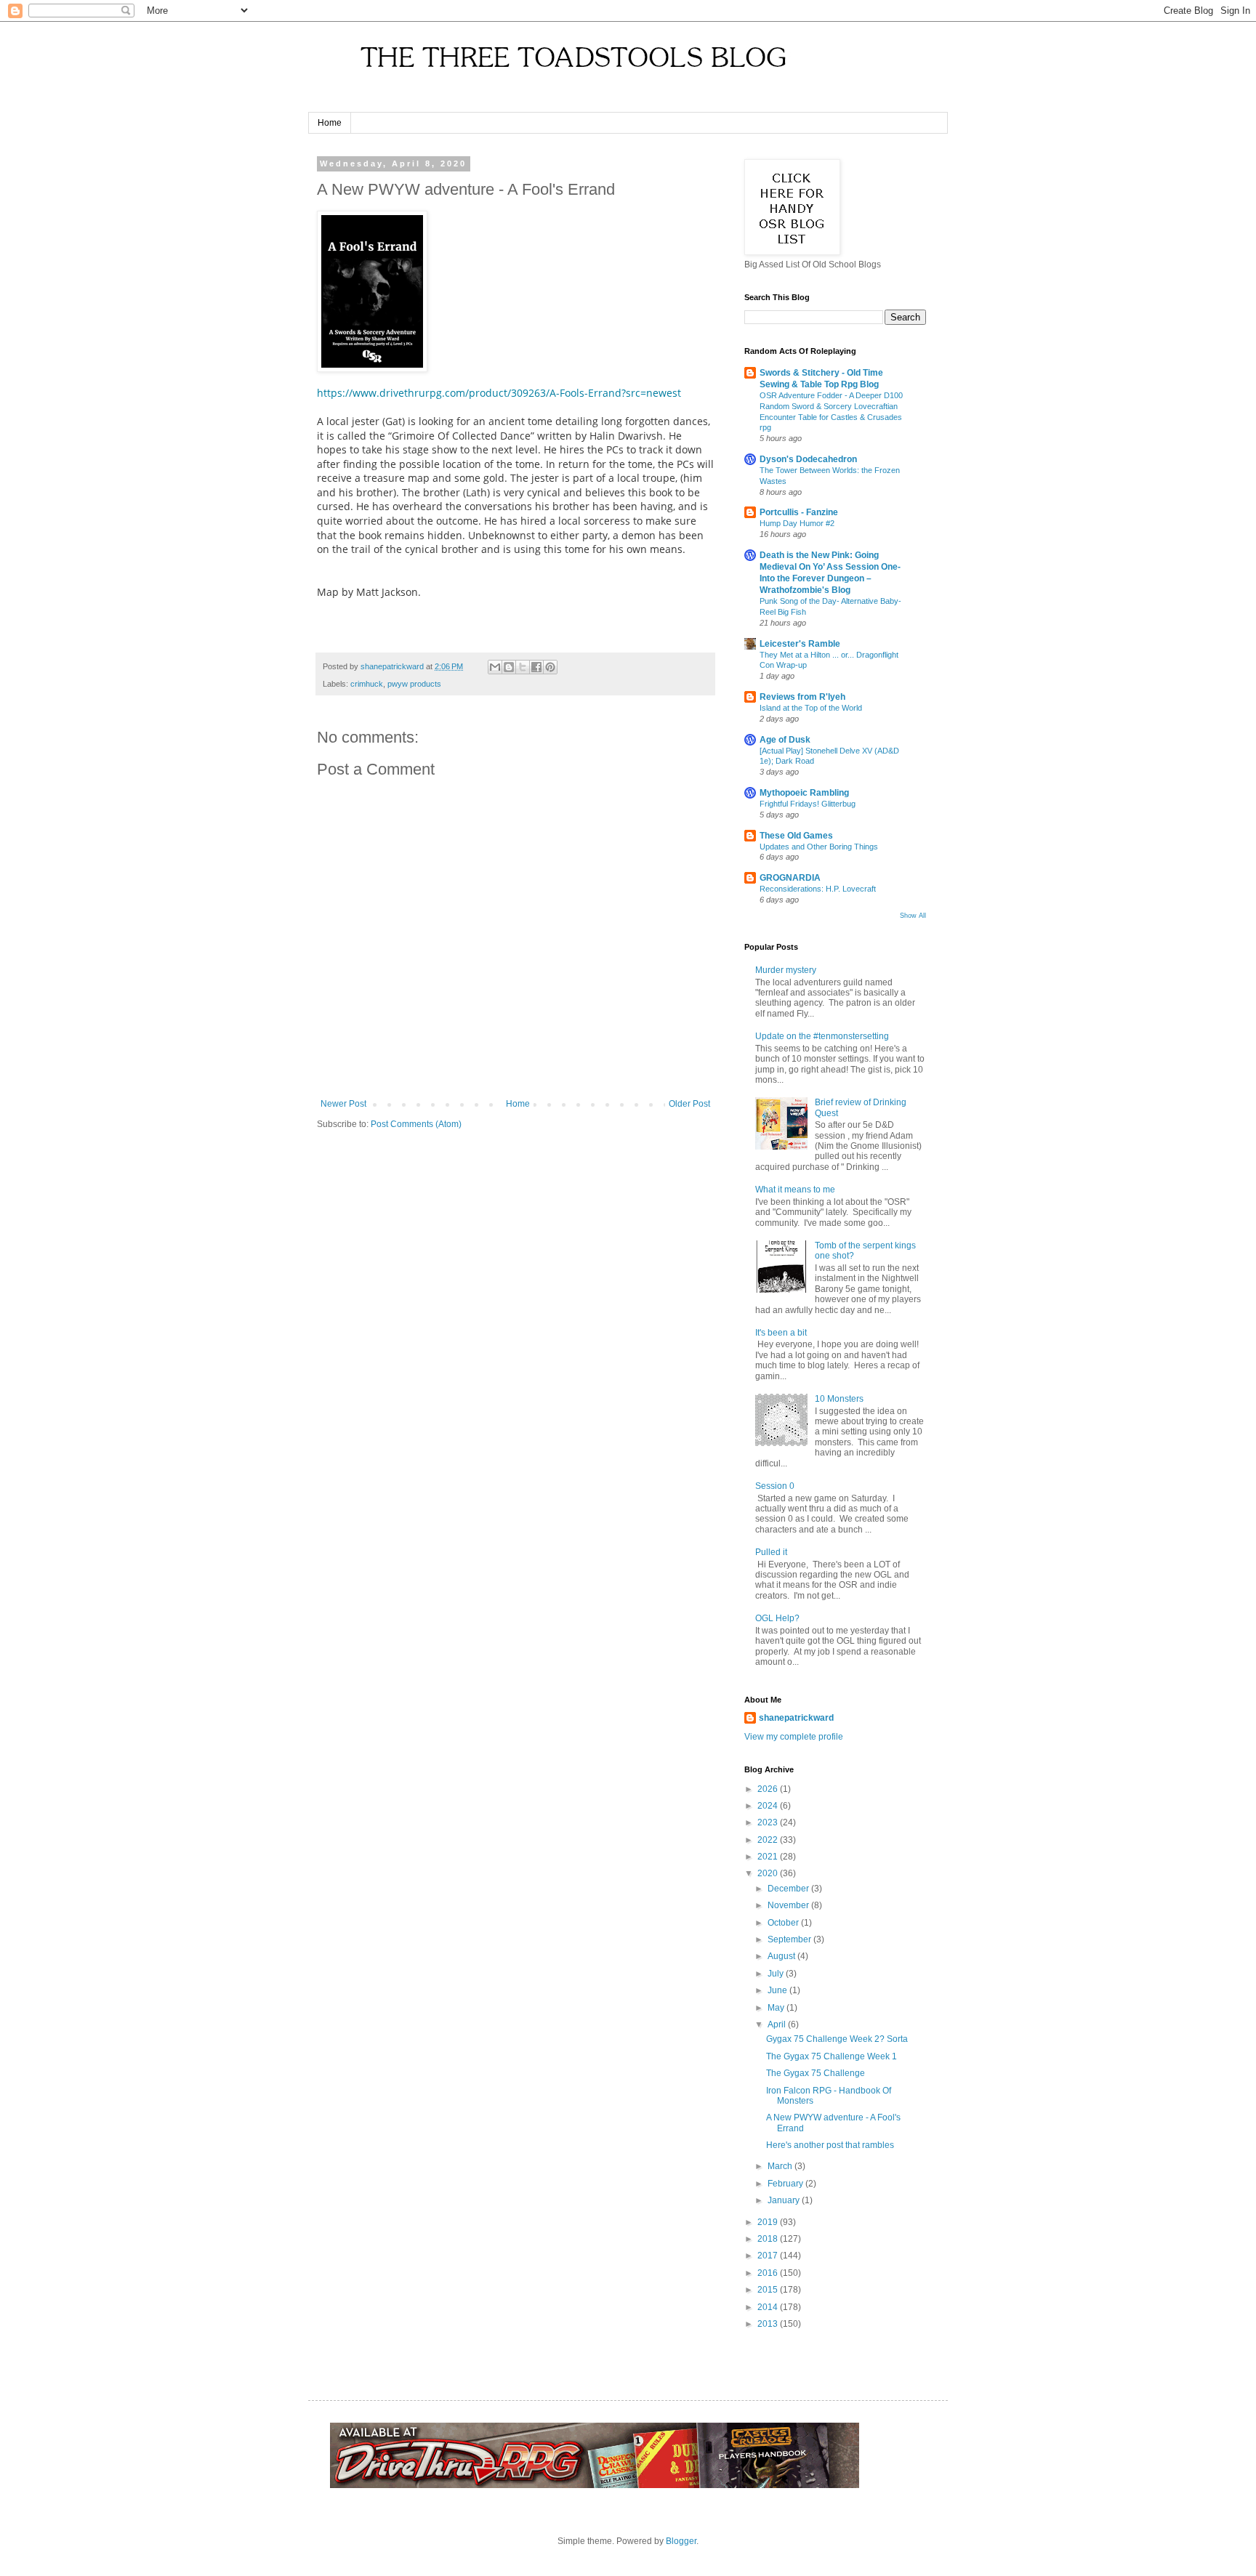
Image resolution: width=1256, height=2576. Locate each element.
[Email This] (495, 667)
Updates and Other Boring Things (819, 847)
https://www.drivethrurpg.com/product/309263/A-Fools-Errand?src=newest (499, 393)
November (789, 1905)
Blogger (681, 2541)
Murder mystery (786, 970)
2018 (769, 2239)
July (777, 1974)
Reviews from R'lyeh (802, 697)
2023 (769, 1822)
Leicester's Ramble (800, 644)
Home (330, 123)
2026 (769, 1789)
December (789, 1889)
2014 (769, 2307)
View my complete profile (794, 1737)
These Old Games (796, 836)
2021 (769, 1857)
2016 (769, 2273)
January (785, 2200)
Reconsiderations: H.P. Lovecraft (818, 889)
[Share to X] (523, 667)
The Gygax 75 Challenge (816, 2073)
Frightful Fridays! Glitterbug (808, 804)
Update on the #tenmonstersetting (822, 1036)
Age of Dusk (785, 740)
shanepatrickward (796, 1718)
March (781, 2166)
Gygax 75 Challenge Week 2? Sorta (837, 2039)
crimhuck (367, 684)
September (790, 1939)
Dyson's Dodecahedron (808, 459)
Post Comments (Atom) (416, 1124)
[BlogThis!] (509, 667)
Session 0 (775, 1486)
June (778, 1990)
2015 (769, 2290)
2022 (769, 1840)
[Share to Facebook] (536, 667)
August (782, 1956)
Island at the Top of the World (811, 708)
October (784, 1923)
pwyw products (414, 684)
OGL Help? (777, 1618)
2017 (769, 2256)
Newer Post (343, 1104)
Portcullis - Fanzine (799, 512)
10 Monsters (839, 1399)
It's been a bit (781, 1333)
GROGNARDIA (790, 878)
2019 (769, 2222)
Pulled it (771, 1552)
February (786, 2184)
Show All (913, 916)
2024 (769, 1806)
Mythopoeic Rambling (804, 793)
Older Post (689, 1104)
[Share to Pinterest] (550, 667)
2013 (769, 2324)
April (778, 2024)
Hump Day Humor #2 (797, 523)
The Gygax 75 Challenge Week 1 (832, 2056)
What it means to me (795, 1190)
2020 (769, 1873)
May (777, 2008)
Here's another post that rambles (830, 2145)
